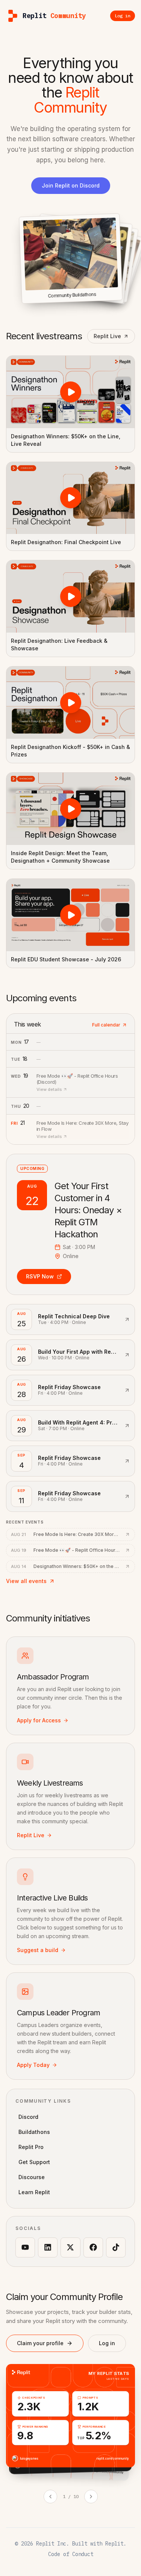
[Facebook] (93, 2247)
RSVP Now (40, 1276)
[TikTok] (116, 2247)
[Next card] (91, 2497)
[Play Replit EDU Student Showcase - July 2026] (70, 915)
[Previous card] (50, 2497)
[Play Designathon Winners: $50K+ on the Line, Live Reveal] (70, 392)
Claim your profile (40, 2343)
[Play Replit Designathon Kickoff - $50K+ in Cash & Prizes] (70, 703)
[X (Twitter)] (70, 2247)
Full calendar (106, 1025)
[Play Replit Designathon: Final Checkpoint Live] (70, 498)
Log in (107, 2343)
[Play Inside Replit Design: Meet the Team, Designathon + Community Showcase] (70, 809)
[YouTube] (25, 2247)
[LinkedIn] (48, 2247)
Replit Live (107, 336)
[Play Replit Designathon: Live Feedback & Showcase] (70, 596)
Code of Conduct (71, 2554)
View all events (26, 1581)
